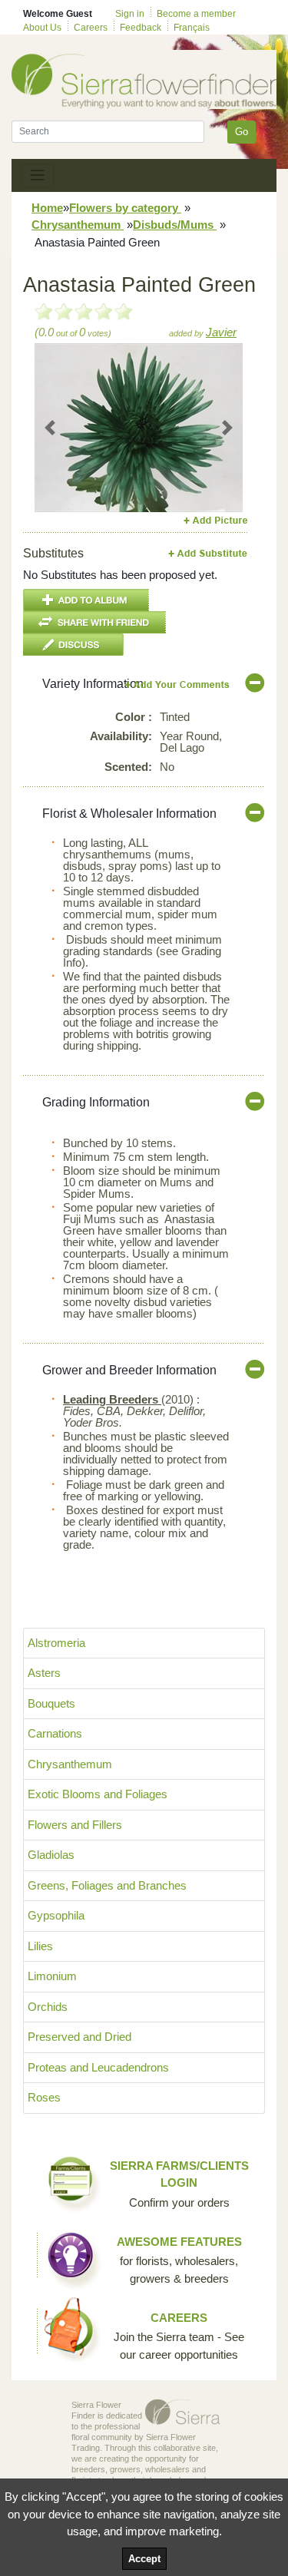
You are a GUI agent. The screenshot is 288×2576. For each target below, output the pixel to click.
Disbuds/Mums (175, 225)
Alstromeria (56, 1643)
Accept (144, 2559)
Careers (91, 28)
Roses (44, 2097)
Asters (44, 1673)
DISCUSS (73, 645)
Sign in (130, 14)
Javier (221, 332)
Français (192, 28)
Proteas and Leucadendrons (98, 2067)
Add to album (86, 600)
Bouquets (51, 1703)
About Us (42, 28)
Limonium (52, 1976)
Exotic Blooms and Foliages (98, 1794)
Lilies (40, 1946)
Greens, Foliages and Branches (107, 1885)
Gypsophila (56, 1915)
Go (242, 132)
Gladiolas (51, 1855)
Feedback (141, 28)
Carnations (55, 1733)
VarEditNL (178, 685)
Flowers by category (125, 208)
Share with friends (94, 622)
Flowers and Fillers (75, 1825)
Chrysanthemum (78, 225)
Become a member (196, 14)
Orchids (48, 2007)
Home (47, 208)
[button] (50, 428)
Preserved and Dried (79, 2037)
